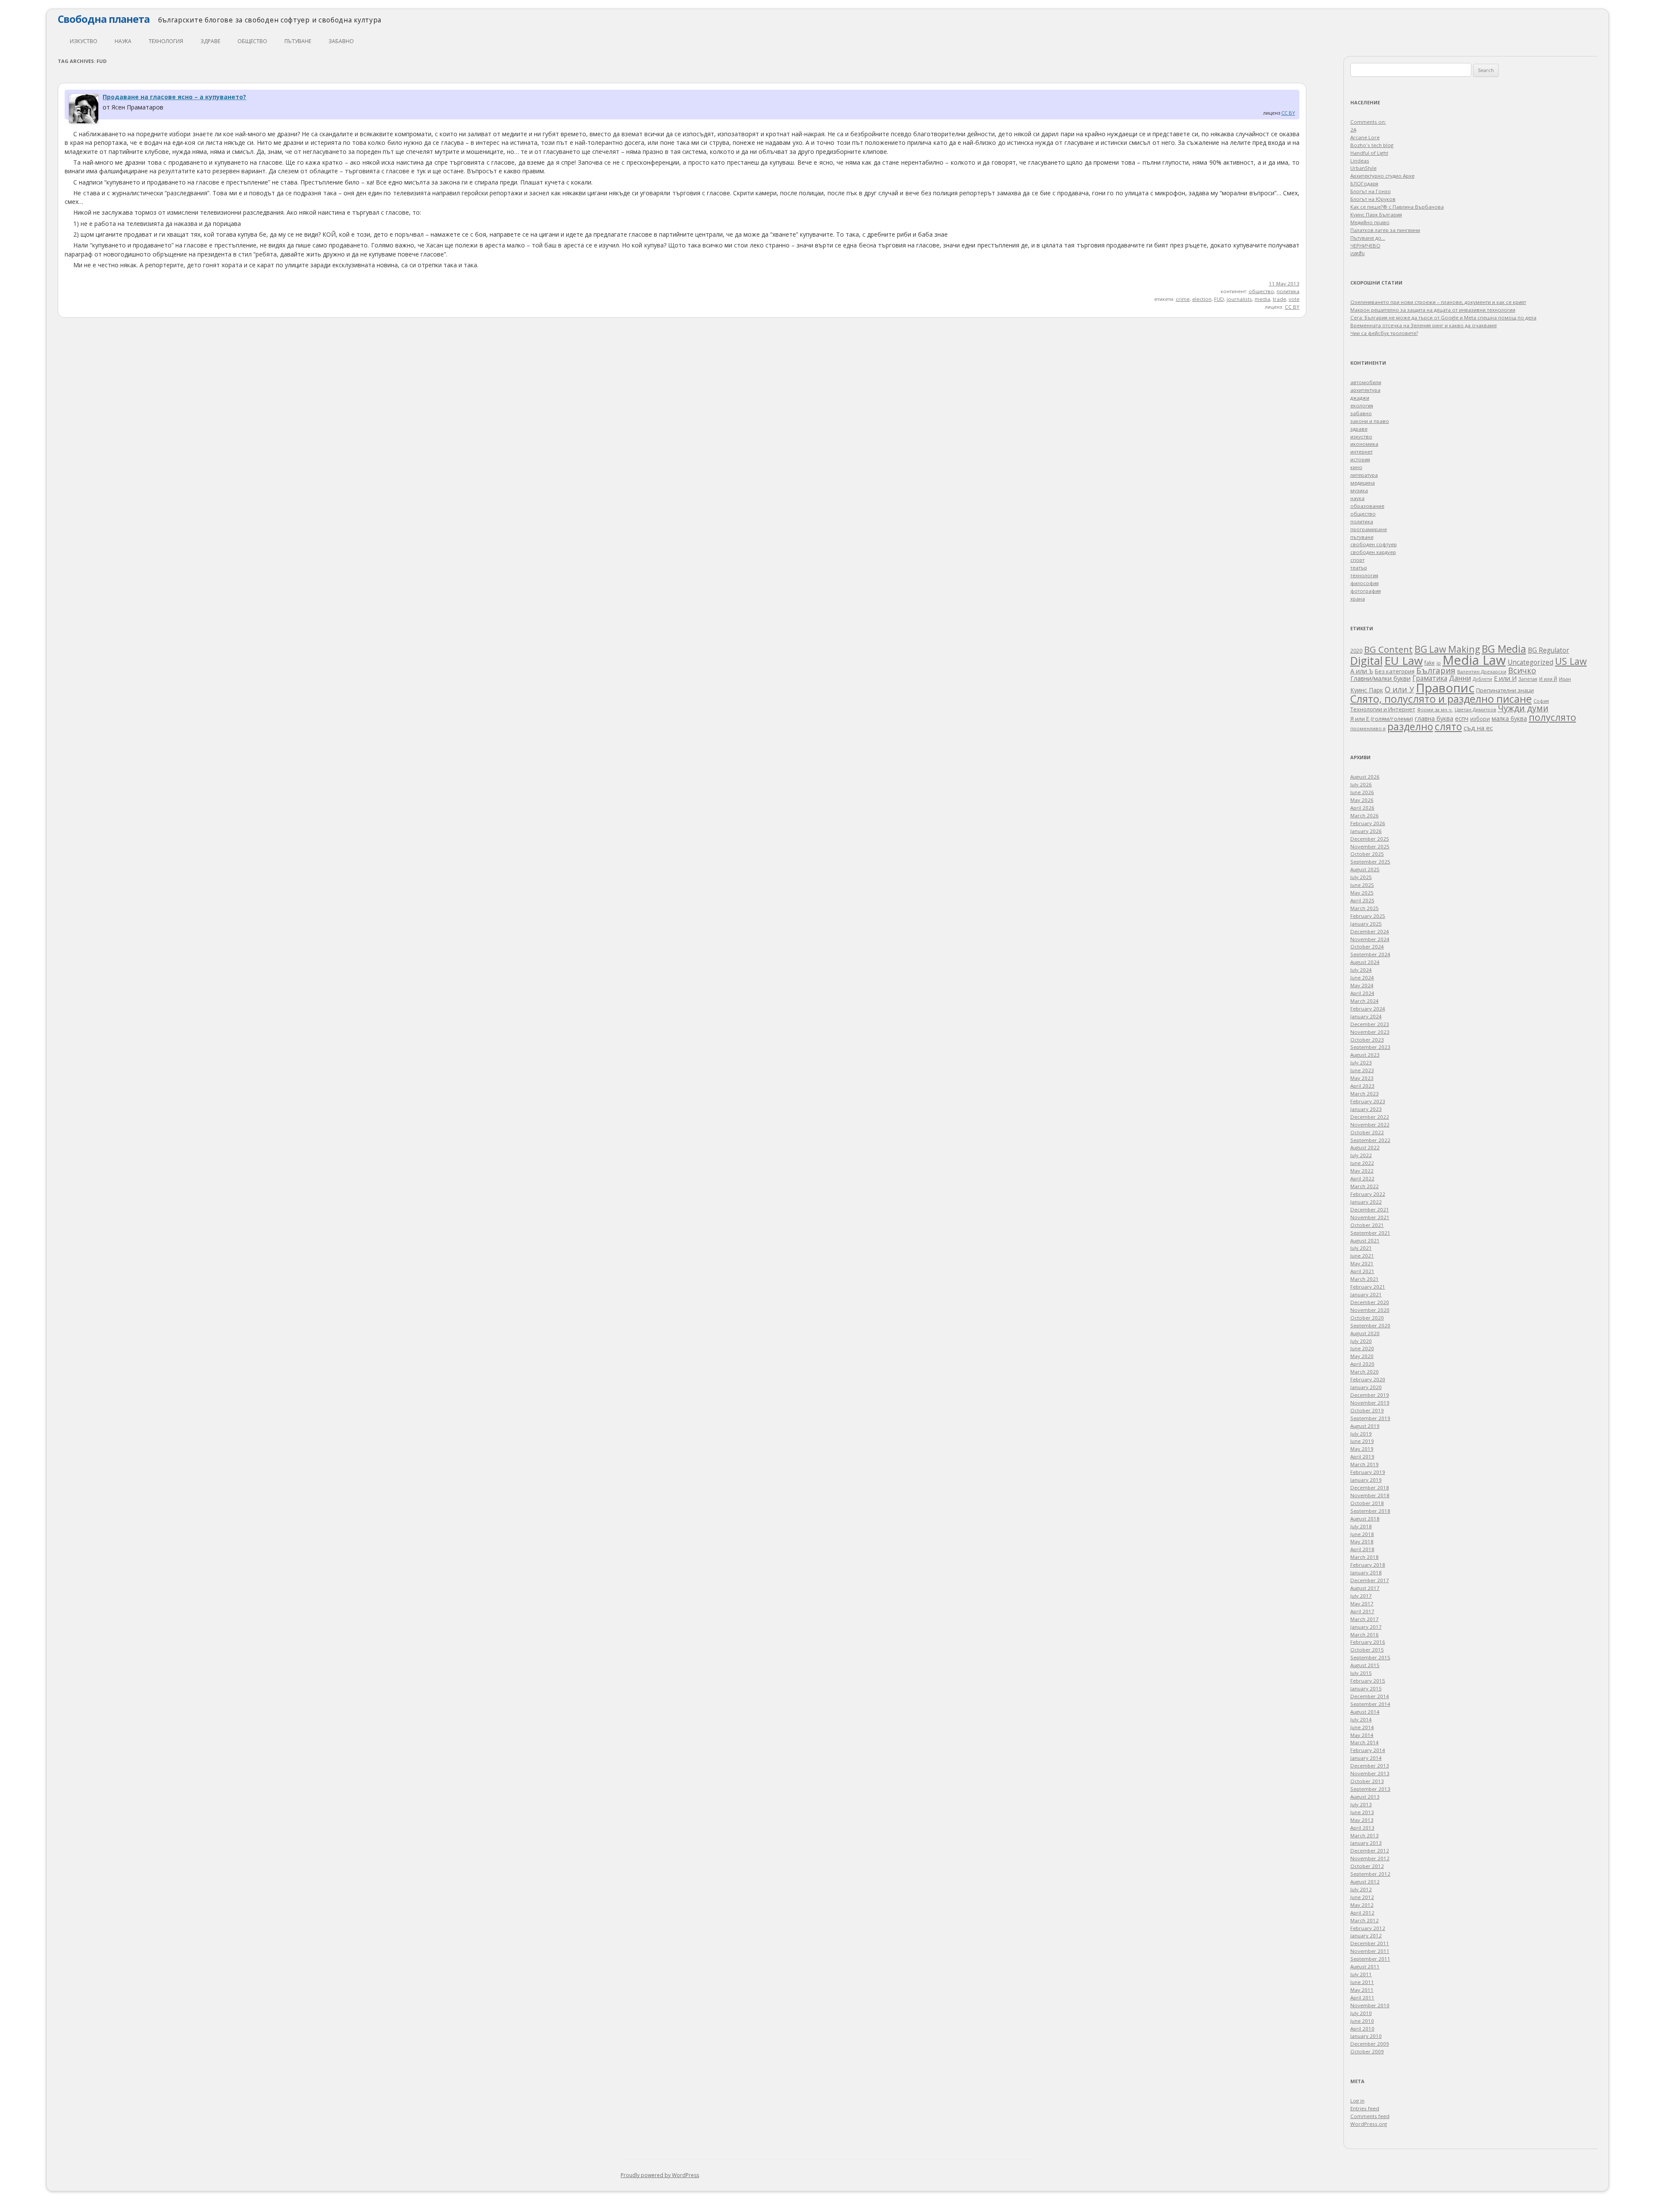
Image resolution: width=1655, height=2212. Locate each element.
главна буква (1434, 718)
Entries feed (1365, 2108)
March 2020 (1365, 1372)
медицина (1363, 483)
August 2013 (1365, 1797)
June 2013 (1362, 1812)
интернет (1361, 452)
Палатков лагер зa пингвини (1385, 230)
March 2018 (1365, 1557)
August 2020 (1365, 1333)
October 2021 (1367, 1225)
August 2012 (1365, 1882)
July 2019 (1361, 1434)
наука (123, 41)
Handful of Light (1369, 153)
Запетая (1528, 679)
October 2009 (1367, 2051)
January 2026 (1366, 831)
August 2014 (1365, 1712)
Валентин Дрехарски (1482, 671)
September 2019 (1370, 1418)
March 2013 (1365, 1835)
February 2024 (1368, 1009)
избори (1480, 719)
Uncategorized (1530, 662)
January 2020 (1366, 1387)
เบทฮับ (1357, 253)
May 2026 (1362, 800)
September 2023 (1370, 1047)
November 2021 (1370, 1217)
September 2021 (1370, 1233)
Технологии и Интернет (1383, 709)
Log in (1357, 2101)
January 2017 (1366, 1627)
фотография (1366, 591)
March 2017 (1365, 1619)
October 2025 (1367, 854)
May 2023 (1362, 1078)
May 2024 (1362, 985)
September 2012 (1370, 1874)
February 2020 (1368, 1379)
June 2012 (1362, 1897)
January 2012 (1366, 1935)
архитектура (1365, 390)
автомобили (1366, 382)
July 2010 (1361, 2013)
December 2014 (1370, 1696)
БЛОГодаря (1364, 183)
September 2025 (1370, 862)
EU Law (1404, 660)
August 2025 (1365, 869)
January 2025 (1366, 924)
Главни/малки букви (1380, 678)
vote (1294, 299)
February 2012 (1368, 1928)
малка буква (1509, 719)
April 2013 (1362, 1828)
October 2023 (1367, 1040)
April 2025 (1362, 900)
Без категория (1395, 671)
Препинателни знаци (1505, 690)
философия (1365, 583)
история (1360, 459)
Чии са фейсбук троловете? (1384, 333)
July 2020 (1361, 1341)
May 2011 (1362, 1990)
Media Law (1474, 660)
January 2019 (1366, 1480)
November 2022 (1370, 1125)
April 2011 (1362, 1998)
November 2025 (1370, 846)
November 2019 (1370, 1403)
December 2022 (1370, 1117)
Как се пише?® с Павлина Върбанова (1397, 207)
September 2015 (1370, 1657)
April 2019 (1362, 1456)
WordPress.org (1369, 2124)
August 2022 (1365, 1147)
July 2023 (1361, 1062)
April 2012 (1362, 1913)
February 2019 (1368, 1472)
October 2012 (1367, 1866)
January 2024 (1366, 1016)
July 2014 (1361, 1719)
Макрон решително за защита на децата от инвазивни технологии (1433, 310)
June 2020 (1362, 1348)
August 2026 (1365, 777)
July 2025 (1361, 877)
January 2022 (1366, 1202)
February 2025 (1368, 916)
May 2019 (1362, 1449)
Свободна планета (104, 19)
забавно (341, 41)
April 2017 (1362, 1611)
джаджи (1360, 398)
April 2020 (1362, 1364)
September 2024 (1370, 954)
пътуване (298, 41)
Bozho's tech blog (1372, 145)
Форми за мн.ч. (1435, 709)
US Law (1571, 661)
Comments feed (1370, 2116)
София (1541, 701)
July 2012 (1361, 1889)
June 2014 (1362, 1727)
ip (1439, 663)
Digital (1366, 660)
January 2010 (1366, 2036)
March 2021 (1365, 1279)
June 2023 (1362, 1070)
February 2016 (1368, 1642)
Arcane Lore (1365, 137)
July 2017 (1361, 1596)
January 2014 (1366, 1758)
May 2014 (1362, 1735)
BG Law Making (1447, 649)
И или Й (1548, 679)
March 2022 (1365, 1186)
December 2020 (1370, 1302)
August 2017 (1365, 1588)
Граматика (1430, 678)
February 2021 (1368, 1287)
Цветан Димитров (1475, 710)
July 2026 (1361, 784)
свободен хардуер (1373, 552)
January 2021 (1366, 1294)
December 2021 (1370, 1209)
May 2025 (1362, 893)
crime (1183, 299)
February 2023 (1368, 1101)
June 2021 (1362, 1256)
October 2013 (1367, 1781)
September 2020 (1370, 1325)
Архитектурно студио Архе (1382, 176)
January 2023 (1366, 1109)
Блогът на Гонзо (1371, 191)
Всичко (1522, 670)
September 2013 (1370, 1789)
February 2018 (1368, 1565)
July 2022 (1361, 1155)
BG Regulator (1549, 650)
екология (1362, 405)
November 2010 (1370, 2005)
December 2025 (1370, 839)
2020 (1356, 651)
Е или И (1505, 678)
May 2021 (1362, 1263)
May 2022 (1362, 1171)
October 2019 (1367, 1410)
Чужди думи (1523, 708)
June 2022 (1362, 1163)
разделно (1410, 726)
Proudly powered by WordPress (660, 2175)
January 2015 (1366, 1688)
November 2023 (1370, 1032)
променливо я (1368, 728)
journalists (1239, 299)
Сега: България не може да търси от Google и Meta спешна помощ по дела (1443, 318)
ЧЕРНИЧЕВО (1365, 246)
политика (1288, 291)
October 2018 (1367, 1503)
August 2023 (1365, 1055)
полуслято (1552, 717)
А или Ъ (1362, 671)
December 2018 (1370, 1488)
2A (1353, 130)
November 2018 (1370, 1495)
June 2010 (1362, 2021)
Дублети (1482, 679)
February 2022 (1368, 1194)
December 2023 (1370, 1024)
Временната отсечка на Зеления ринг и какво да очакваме (1424, 325)
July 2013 (1361, 1804)
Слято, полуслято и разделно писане (1441, 699)
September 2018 (1370, 1511)
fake (1430, 663)
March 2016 (1365, 1635)
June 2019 (1362, 1441)
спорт (1357, 560)
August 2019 (1365, 1426)
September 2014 (1370, 1704)
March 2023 (1365, 1093)
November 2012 (1370, 1858)
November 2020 (1370, 1310)
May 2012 (1362, 1905)
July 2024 (1361, 970)
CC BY (1288, 113)
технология (166, 41)
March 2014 (1365, 1742)
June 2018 (1362, 1534)
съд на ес (1478, 728)
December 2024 (1370, 931)
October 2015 (1367, 1650)
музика (1359, 490)
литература (1364, 475)
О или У (1399, 689)
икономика (1364, 444)
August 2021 (1365, 1241)
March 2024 (1365, 1001)
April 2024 (1362, 993)
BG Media (1504, 649)
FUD (1219, 299)
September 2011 (1370, 1959)
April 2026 (1362, 808)
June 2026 (1362, 792)
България (1436, 670)
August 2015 (1365, 1665)
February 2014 (1368, 1750)
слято (1448, 726)
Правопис (1445, 688)
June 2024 (1362, 978)
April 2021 (1362, 1271)
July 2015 (1361, 1673)
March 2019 (1365, 1464)
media (1262, 299)
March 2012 (1365, 1920)
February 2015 (1368, 1681)
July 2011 (1361, 1974)
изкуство (84, 41)
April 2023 (1362, 1086)
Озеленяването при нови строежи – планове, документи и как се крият (1438, 302)
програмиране (1369, 529)
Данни (1460, 678)
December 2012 (1370, 1851)
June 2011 (1362, 1982)
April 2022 (1362, 1178)
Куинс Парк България (1376, 214)
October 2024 (1367, 946)
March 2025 (1365, 908)
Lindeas (1360, 161)
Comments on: (1368, 122)
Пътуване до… (1368, 238)
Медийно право (1370, 222)
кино (1356, 467)
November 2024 (1370, 939)
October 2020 (1367, 1318)
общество (252, 41)
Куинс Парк (1367, 690)
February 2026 (1368, 823)
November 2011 (1370, 1951)
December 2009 (1370, 2044)
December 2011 (1370, 1943)
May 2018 (1362, 1541)
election (1202, 299)
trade (1279, 299)
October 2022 (1367, 1132)
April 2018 (1362, 1549)
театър (1359, 568)
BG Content (1388, 649)
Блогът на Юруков (1373, 199)
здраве (210, 41)
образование (1367, 506)
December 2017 (1370, 1580)
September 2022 (1370, 1140)
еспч (1462, 718)
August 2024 (1365, 962)
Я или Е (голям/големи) (1382, 719)
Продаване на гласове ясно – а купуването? (174, 97)
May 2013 (1362, 1820)
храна (1358, 599)
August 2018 (1365, 1519)
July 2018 (1361, 1526)
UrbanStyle (1363, 168)
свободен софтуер (1374, 544)
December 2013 (1370, 1766)
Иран (1565, 679)
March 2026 (1365, 815)
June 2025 (1362, 885)
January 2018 (1366, 1572)
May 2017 (1362, 1603)
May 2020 (1362, 1356)
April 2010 (1362, 2029)
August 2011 (1365, 1966)
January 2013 (1366, 1843)
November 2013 (1370, 1773)
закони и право (1370, 421)
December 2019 (1370, 1395)
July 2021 (1361, 1248)
